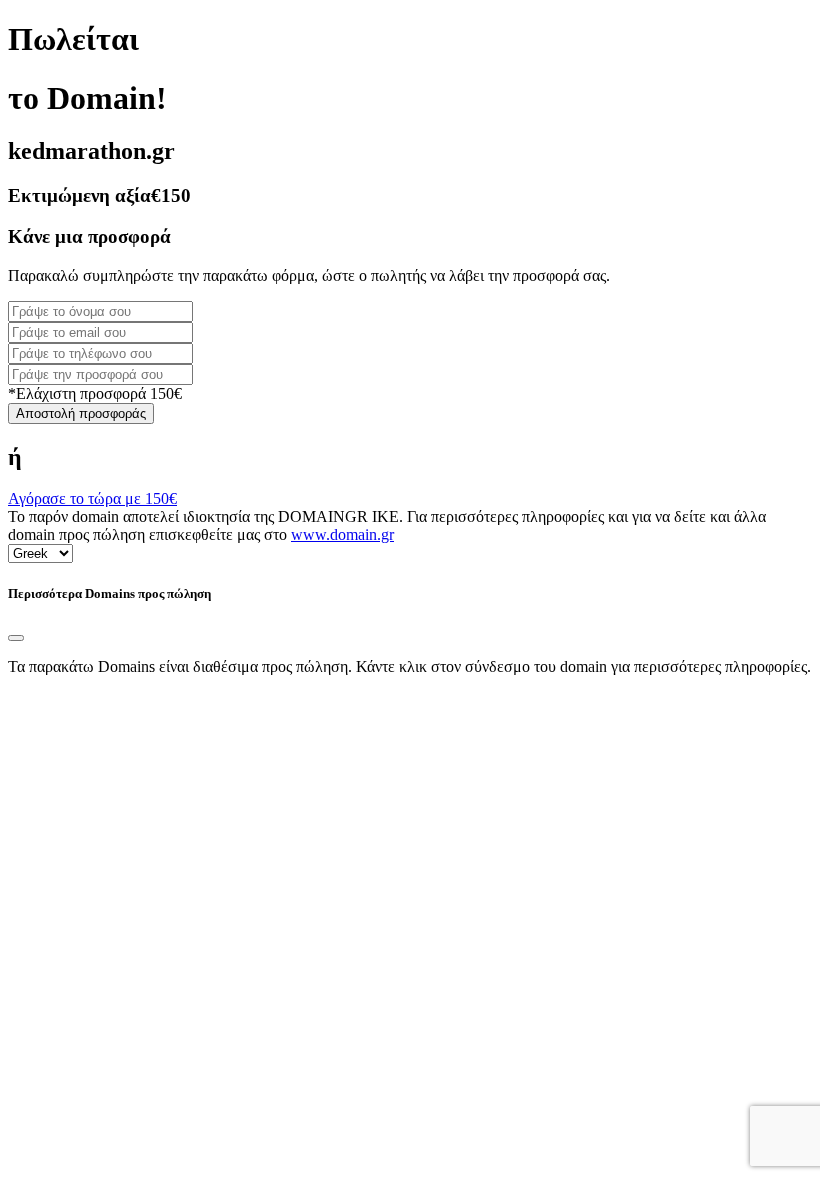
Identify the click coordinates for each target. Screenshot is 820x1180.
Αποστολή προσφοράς (81, 413)
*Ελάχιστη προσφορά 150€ (95, 393)
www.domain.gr (342, 534)
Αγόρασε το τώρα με (92, 498)
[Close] (16, 638)
